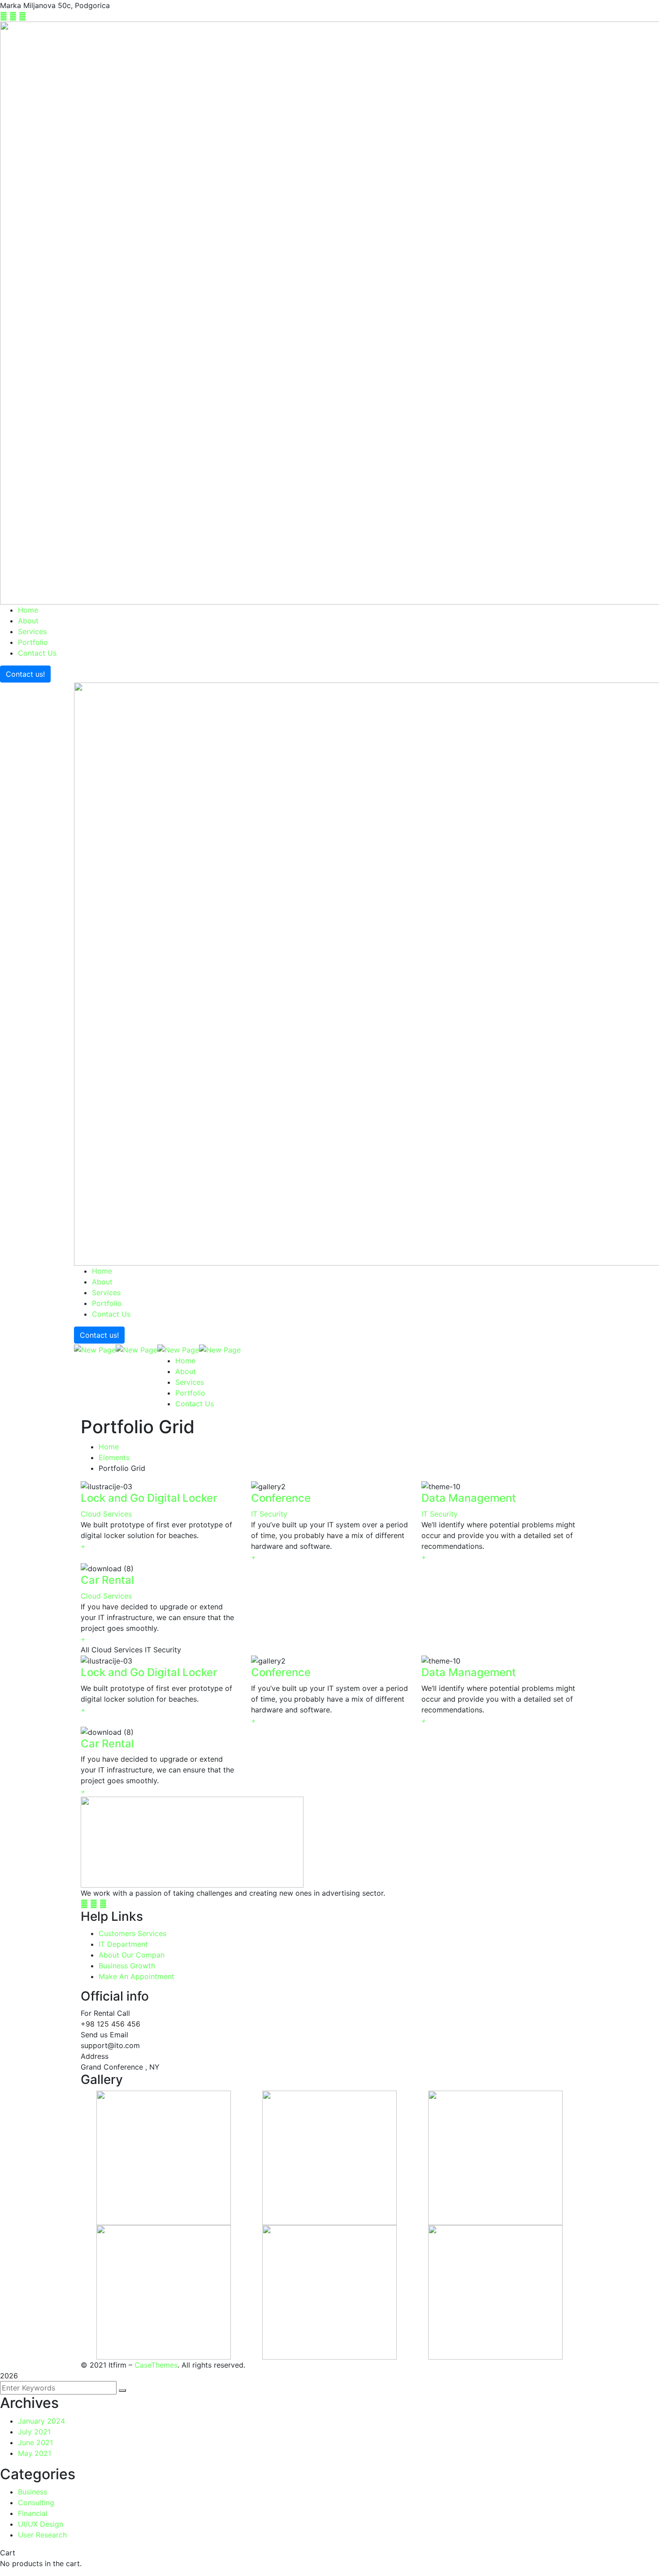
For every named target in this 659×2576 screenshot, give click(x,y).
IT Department (123, 1944)
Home (109, 1447)
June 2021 (35, 2442)
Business (33, 2492)
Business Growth (127, 1966)
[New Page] (95, 1349)
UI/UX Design (41, 2524)
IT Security (269, 1514)
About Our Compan (132, 1955)
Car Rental (107, 1580)
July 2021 (34, 2432)
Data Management (469, 1498)
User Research (42, 2535)
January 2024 (41, 2421)
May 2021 (35, 2453)
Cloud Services (106, 1514)
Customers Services (132, 1933)
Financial (33, 2513)
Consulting (36, 2503)
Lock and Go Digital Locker (149, 1498)
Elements (114, 1457)
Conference (281, 1498)
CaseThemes (156, 2365)
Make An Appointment (137, 1976)
